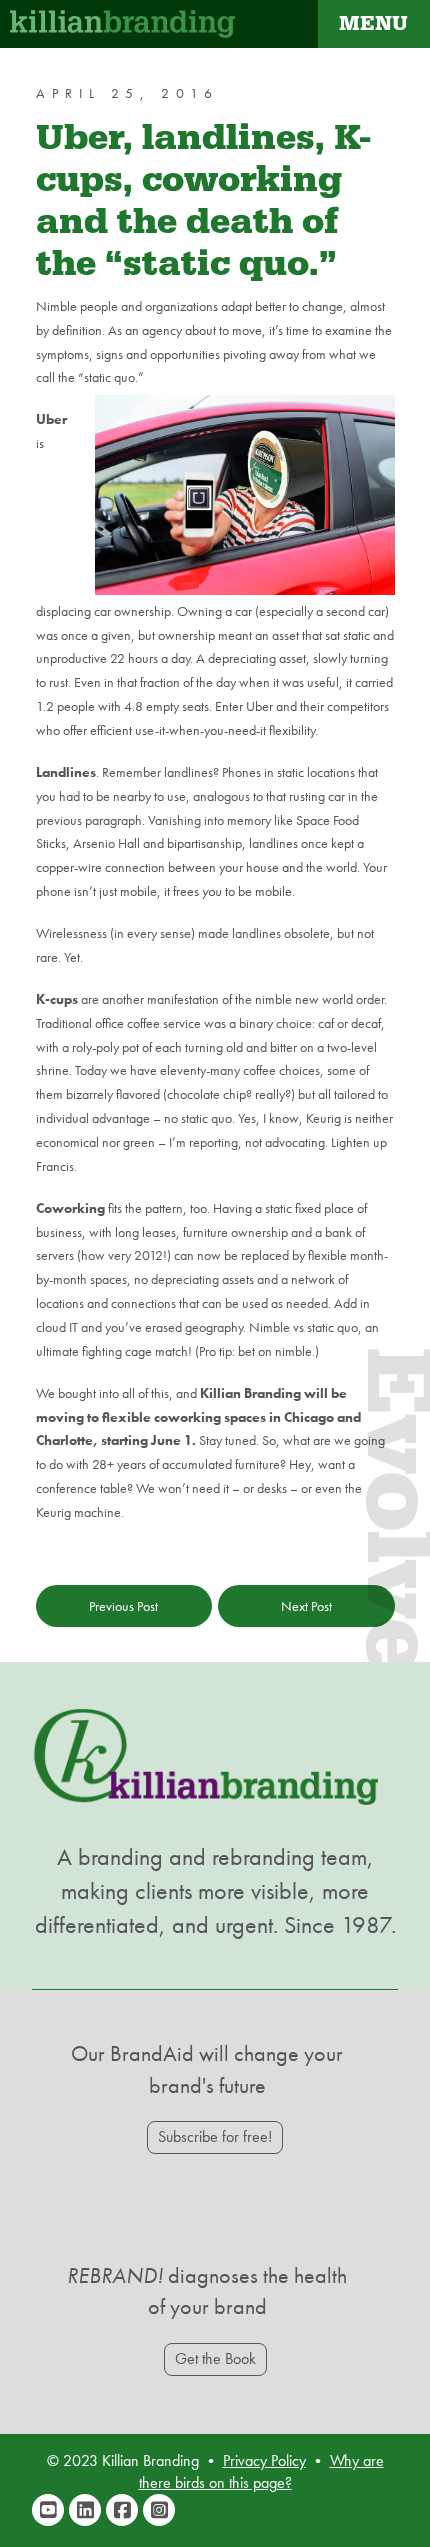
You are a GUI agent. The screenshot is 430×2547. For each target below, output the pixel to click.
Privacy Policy (264, 2460)
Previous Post (123, 1606)
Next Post (306, 1606)
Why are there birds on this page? (261, 2471)
